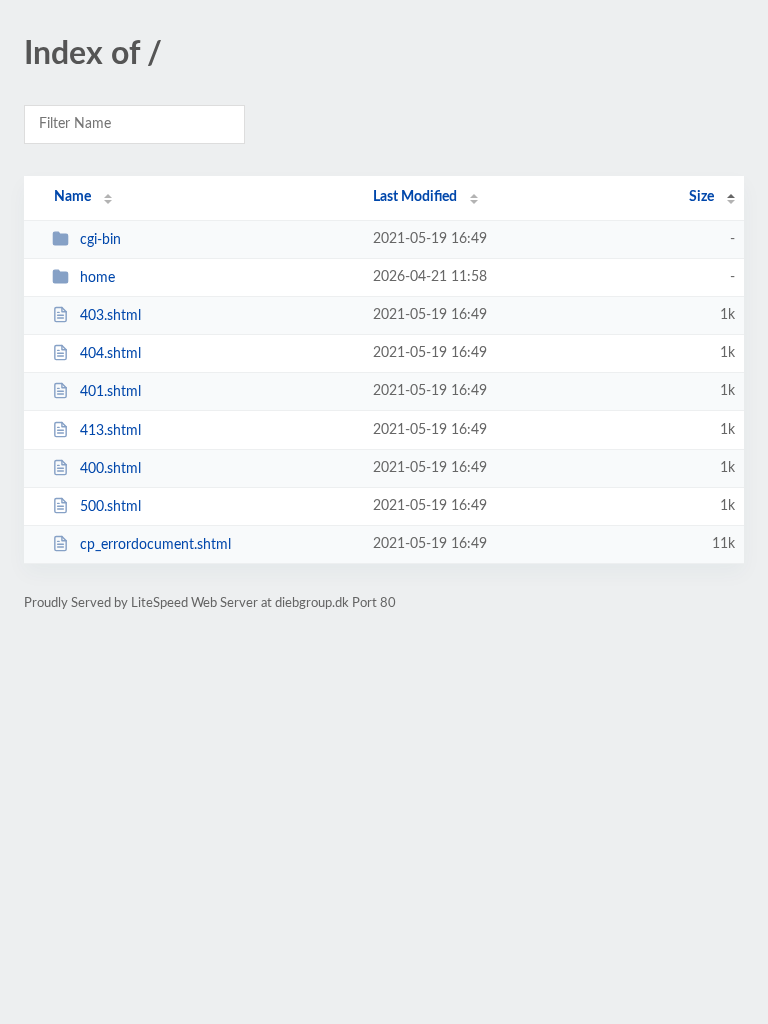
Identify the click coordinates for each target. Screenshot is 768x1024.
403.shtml (110, 316)
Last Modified (415, 197)
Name (72, 197)
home (97, 278)
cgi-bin (100, 240)
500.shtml (110, 507)
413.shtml (110, 431)
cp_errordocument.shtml (155, 545)
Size (701, 197)
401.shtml (110, 392)
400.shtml (110, 469)
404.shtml (110, 354)
